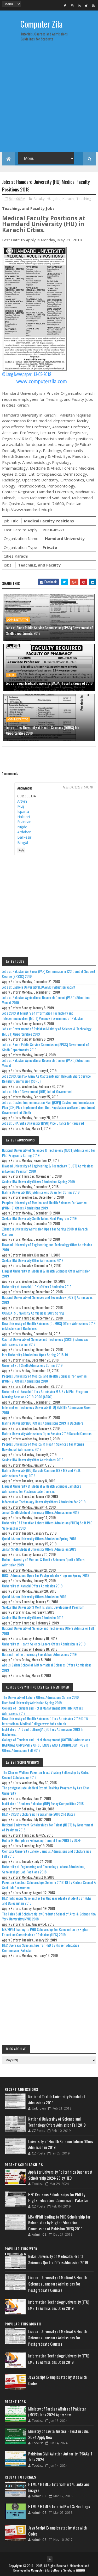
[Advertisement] (49, 99)
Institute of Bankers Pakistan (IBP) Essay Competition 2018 (43, 1803)
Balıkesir (24, 837)
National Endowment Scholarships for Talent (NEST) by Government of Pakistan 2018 (48, 1827)
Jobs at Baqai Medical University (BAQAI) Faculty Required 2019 (49, 683)
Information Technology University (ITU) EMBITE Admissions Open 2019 (47, 1410)
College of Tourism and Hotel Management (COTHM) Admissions (46, 1740)
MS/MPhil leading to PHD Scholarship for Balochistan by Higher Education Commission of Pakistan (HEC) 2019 (45, 1932)
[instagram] (72, 6)
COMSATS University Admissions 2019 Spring (33, 1313)
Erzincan (24, 822)
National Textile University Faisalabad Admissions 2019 (39, 1654)
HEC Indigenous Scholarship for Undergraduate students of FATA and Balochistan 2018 (47, 1901)
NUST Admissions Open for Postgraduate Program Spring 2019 (46, 1575)
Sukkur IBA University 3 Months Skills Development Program (43, 1607)
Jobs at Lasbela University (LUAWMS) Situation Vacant (39, 987)
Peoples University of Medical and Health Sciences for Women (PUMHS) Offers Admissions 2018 (44, 1378)
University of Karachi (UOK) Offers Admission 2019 (37, 1287)
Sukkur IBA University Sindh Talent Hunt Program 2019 (39, 1218)
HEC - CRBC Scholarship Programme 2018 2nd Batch (39, 1814)
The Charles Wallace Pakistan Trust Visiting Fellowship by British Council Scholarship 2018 (46, 1775)
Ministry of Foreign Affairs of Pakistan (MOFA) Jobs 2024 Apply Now (57, 2412)
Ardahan (24, 832)
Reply (21, 850)
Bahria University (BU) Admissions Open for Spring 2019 (41, 1192)
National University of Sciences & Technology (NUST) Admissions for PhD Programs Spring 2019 (49, 1153)
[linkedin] (79, 6)
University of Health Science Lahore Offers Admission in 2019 (44, 1644)
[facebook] (65, 6)
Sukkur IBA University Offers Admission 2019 (33, 1617)
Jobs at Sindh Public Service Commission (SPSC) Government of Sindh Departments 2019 (50, 630)
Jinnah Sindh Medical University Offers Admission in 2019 (41, 1512)
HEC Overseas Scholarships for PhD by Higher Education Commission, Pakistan (41, 1948)
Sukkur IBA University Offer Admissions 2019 (33, 1260)
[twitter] (86, 6)
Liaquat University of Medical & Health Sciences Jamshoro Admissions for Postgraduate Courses (42, 1489)
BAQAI (11, 675)
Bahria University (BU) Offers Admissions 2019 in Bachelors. (43, 1423)
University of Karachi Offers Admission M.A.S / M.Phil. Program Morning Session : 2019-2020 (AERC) (45, 1394)
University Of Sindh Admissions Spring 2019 (32, 1365)
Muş (21, 806)
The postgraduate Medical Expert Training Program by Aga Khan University (46, 1790)
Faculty (39, 199)
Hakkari (24, 817)
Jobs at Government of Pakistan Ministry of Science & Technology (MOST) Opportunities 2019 (47, 1031)
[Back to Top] (50, 2559)
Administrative (18, 620)
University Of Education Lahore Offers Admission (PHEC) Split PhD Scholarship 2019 (47, 1525)
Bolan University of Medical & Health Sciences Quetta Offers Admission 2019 (43, 1562)
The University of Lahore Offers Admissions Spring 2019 (40, 1697)
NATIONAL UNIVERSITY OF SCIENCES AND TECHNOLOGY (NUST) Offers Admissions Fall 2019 (45, 1747)
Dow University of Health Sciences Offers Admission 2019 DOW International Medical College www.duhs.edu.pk (45, 1721)
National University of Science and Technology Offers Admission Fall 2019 (48, 1631)
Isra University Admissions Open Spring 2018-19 (35, 1355)
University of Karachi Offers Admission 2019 (32, 1586)
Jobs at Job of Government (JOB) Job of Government (37, 1091)
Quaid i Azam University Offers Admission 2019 (34, 1596)
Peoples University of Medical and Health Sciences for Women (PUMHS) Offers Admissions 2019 (44, 1205)
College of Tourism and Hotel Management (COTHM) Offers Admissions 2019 (42, 1710)
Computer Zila (41, 24)
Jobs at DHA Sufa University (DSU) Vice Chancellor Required (43, 1123)
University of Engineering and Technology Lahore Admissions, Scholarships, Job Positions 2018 (44, 1869)
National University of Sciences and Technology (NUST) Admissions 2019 (47, 1300)
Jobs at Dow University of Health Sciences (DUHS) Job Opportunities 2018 (43, 730)
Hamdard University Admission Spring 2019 (32, 1703)
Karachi (68, 199)
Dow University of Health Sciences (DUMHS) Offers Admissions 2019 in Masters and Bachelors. (49, 1326)
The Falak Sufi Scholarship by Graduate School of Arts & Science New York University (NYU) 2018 (49, 1916)
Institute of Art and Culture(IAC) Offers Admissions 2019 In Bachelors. (43, 1732)
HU (49, 199)
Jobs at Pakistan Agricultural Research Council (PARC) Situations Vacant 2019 (46, 1000)
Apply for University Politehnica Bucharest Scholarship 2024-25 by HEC (60, 2175)
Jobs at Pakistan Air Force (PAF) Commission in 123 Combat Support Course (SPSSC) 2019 (49, 974)
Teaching (84, 199)
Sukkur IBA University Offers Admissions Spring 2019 (38, 1181)
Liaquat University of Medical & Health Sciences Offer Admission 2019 (46, 1273)
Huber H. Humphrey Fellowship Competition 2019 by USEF (41, 1840)
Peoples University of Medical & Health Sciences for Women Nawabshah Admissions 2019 (43, 1447)
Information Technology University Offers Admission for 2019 (44, 1502)
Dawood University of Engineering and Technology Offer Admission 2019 (47, 1247)
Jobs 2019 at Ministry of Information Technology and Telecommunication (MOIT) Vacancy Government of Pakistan (43, 1016)
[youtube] (93, 6)
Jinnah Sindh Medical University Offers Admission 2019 (39, 1549)
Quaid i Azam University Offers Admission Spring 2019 (39, 1538)
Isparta (23, 811)
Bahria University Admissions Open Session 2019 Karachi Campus (47, 1433)
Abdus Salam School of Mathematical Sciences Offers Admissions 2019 (47, 1667)
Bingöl (23, 842)
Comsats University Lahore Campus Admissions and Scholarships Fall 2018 (47, 1854)
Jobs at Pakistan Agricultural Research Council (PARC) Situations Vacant (46, 1063)
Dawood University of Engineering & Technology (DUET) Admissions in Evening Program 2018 (48, 1168)
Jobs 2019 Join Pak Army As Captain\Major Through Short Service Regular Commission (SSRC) (46, 1079)
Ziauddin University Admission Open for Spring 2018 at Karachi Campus (45, 1231)
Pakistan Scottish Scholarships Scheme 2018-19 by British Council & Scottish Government (49, 1885)
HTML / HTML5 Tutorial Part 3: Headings (59, 2506)
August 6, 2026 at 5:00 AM (78, 787)
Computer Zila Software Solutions (53, 2570)
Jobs (57, 199)
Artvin (22, 801)
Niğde (22, 827)
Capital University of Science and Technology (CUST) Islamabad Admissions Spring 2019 (45, 1342)
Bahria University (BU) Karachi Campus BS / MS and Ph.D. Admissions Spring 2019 (41, 1473)
